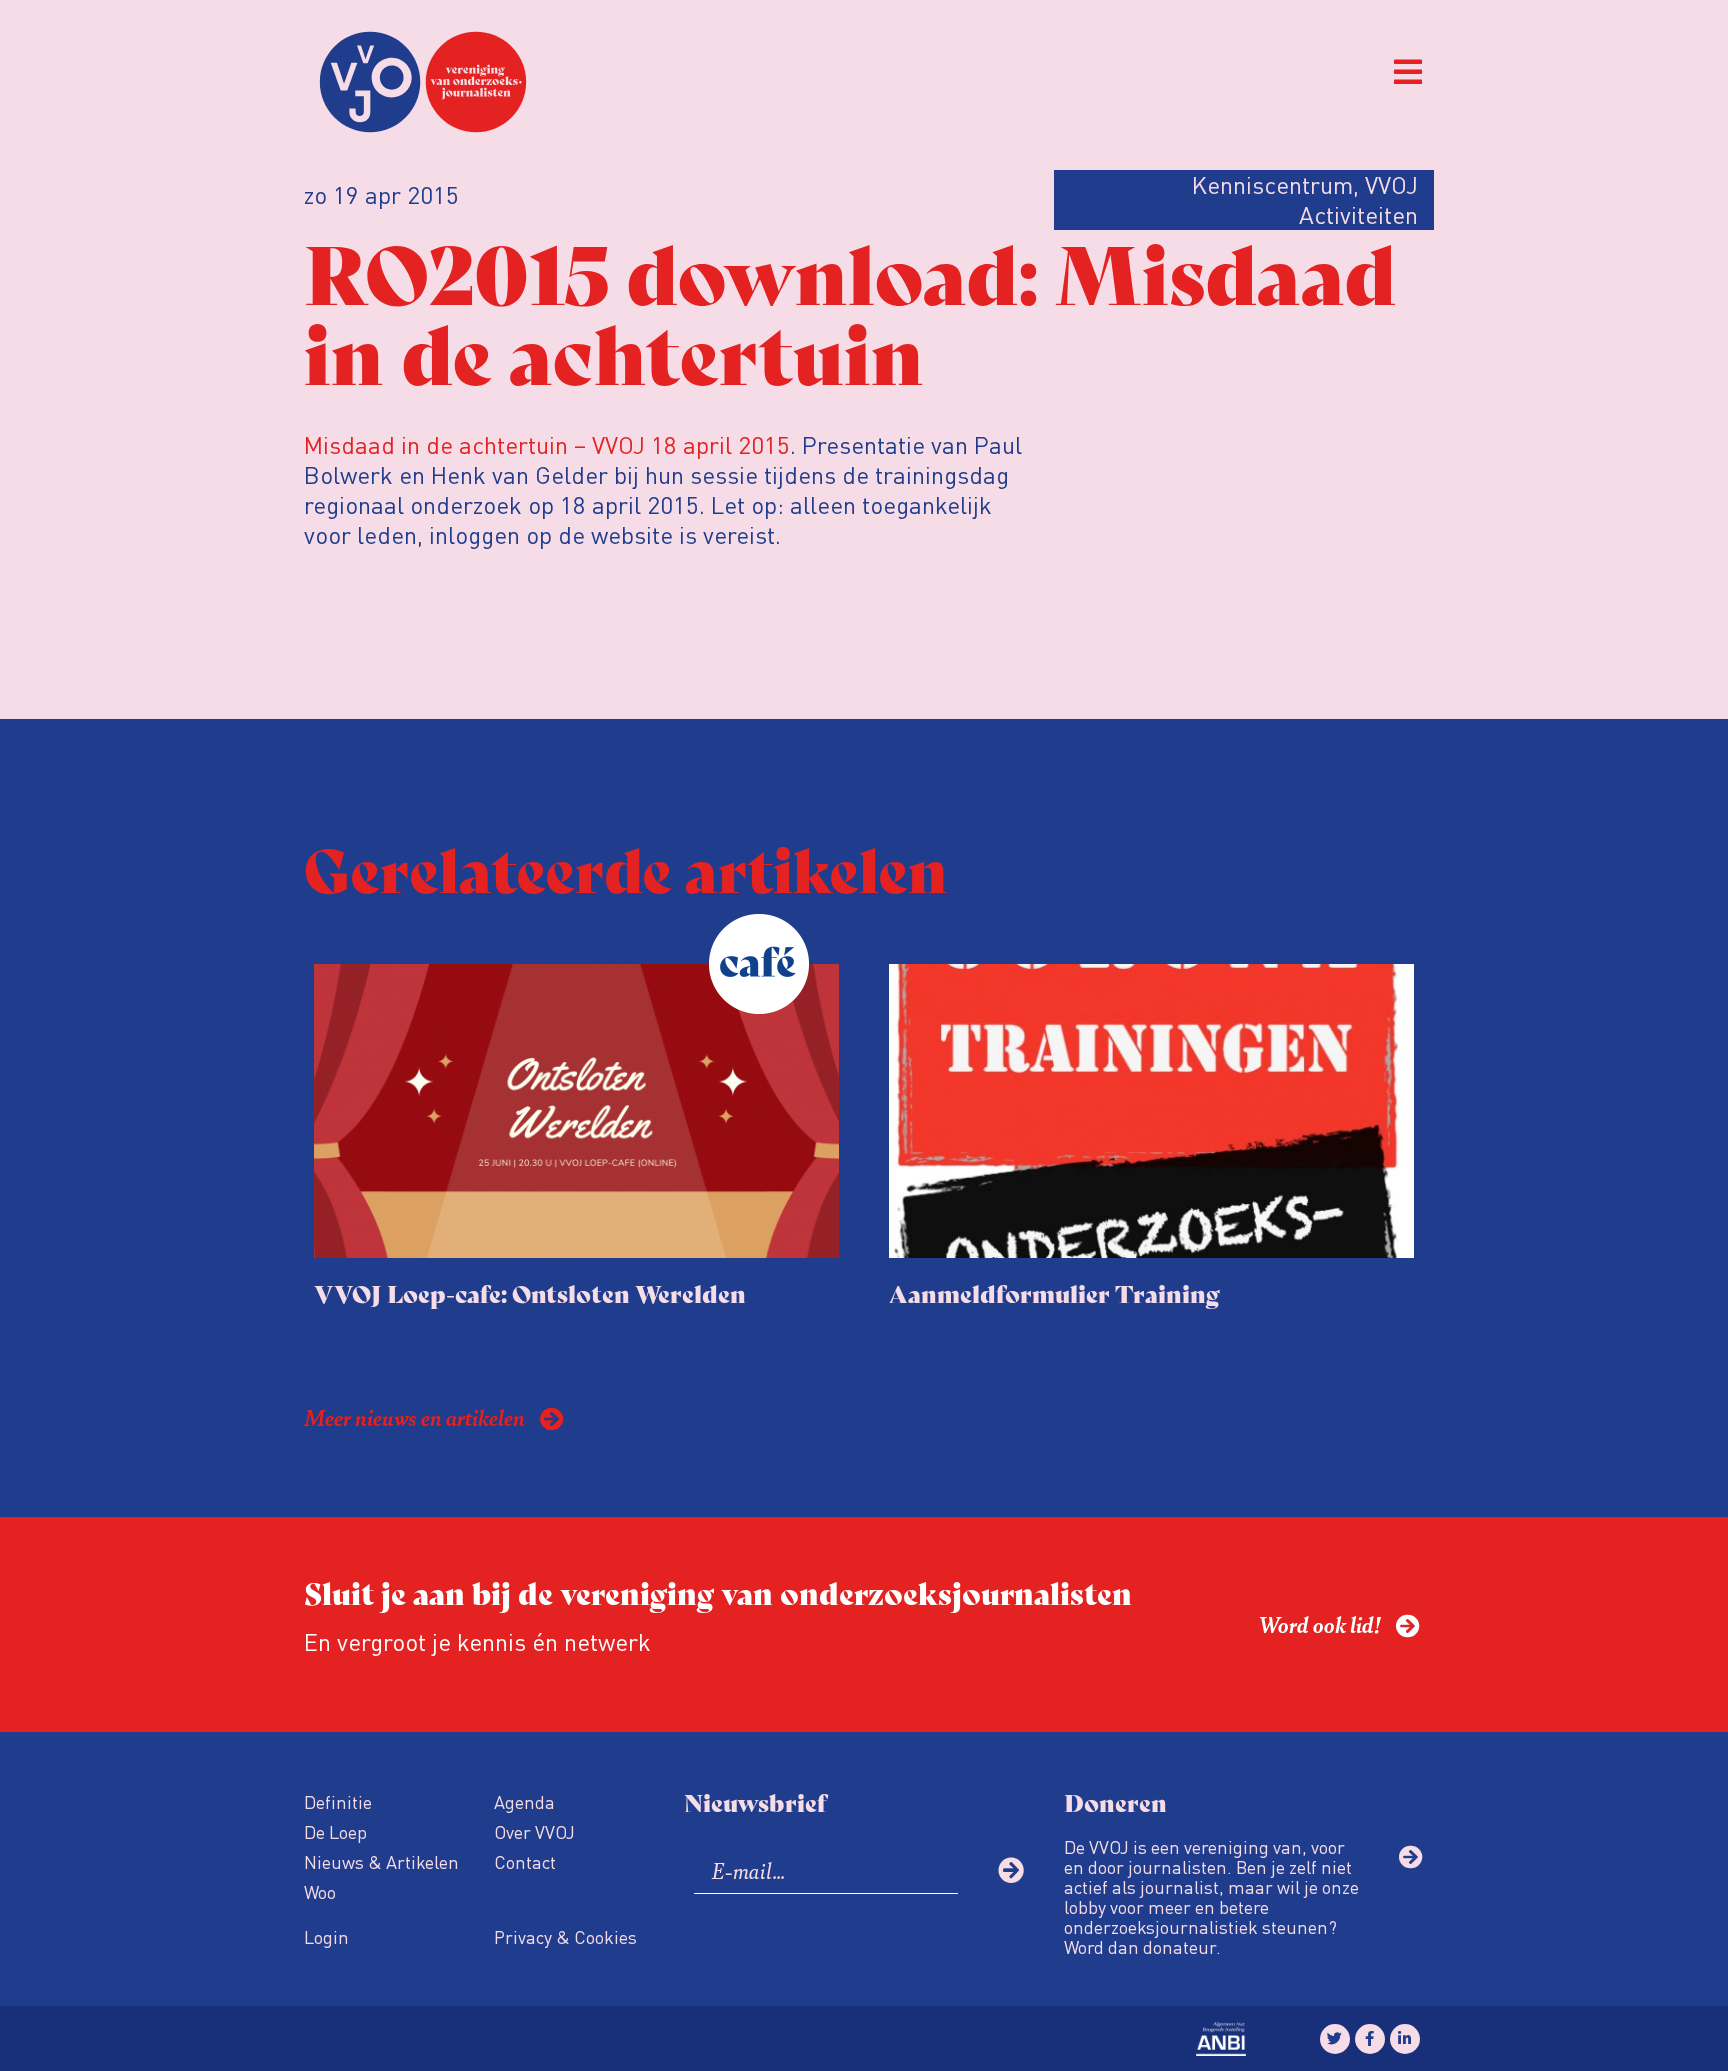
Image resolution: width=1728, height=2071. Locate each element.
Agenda (524, 1801)
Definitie (338, 1801)
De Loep (335, 1831)
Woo (320, 1891)
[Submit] (1011, 1870)
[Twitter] (1335, 2039)
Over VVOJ (534, 1831)
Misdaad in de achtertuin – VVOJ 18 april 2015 (547, 444)
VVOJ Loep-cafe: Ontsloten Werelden (530, 1292)
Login (326, 1936)
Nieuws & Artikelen (381, 1861)
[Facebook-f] (1370, 2039)
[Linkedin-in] (1405, 2039)
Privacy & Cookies (565, 1936)
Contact (525, 1861)
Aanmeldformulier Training (1054, 1292)
